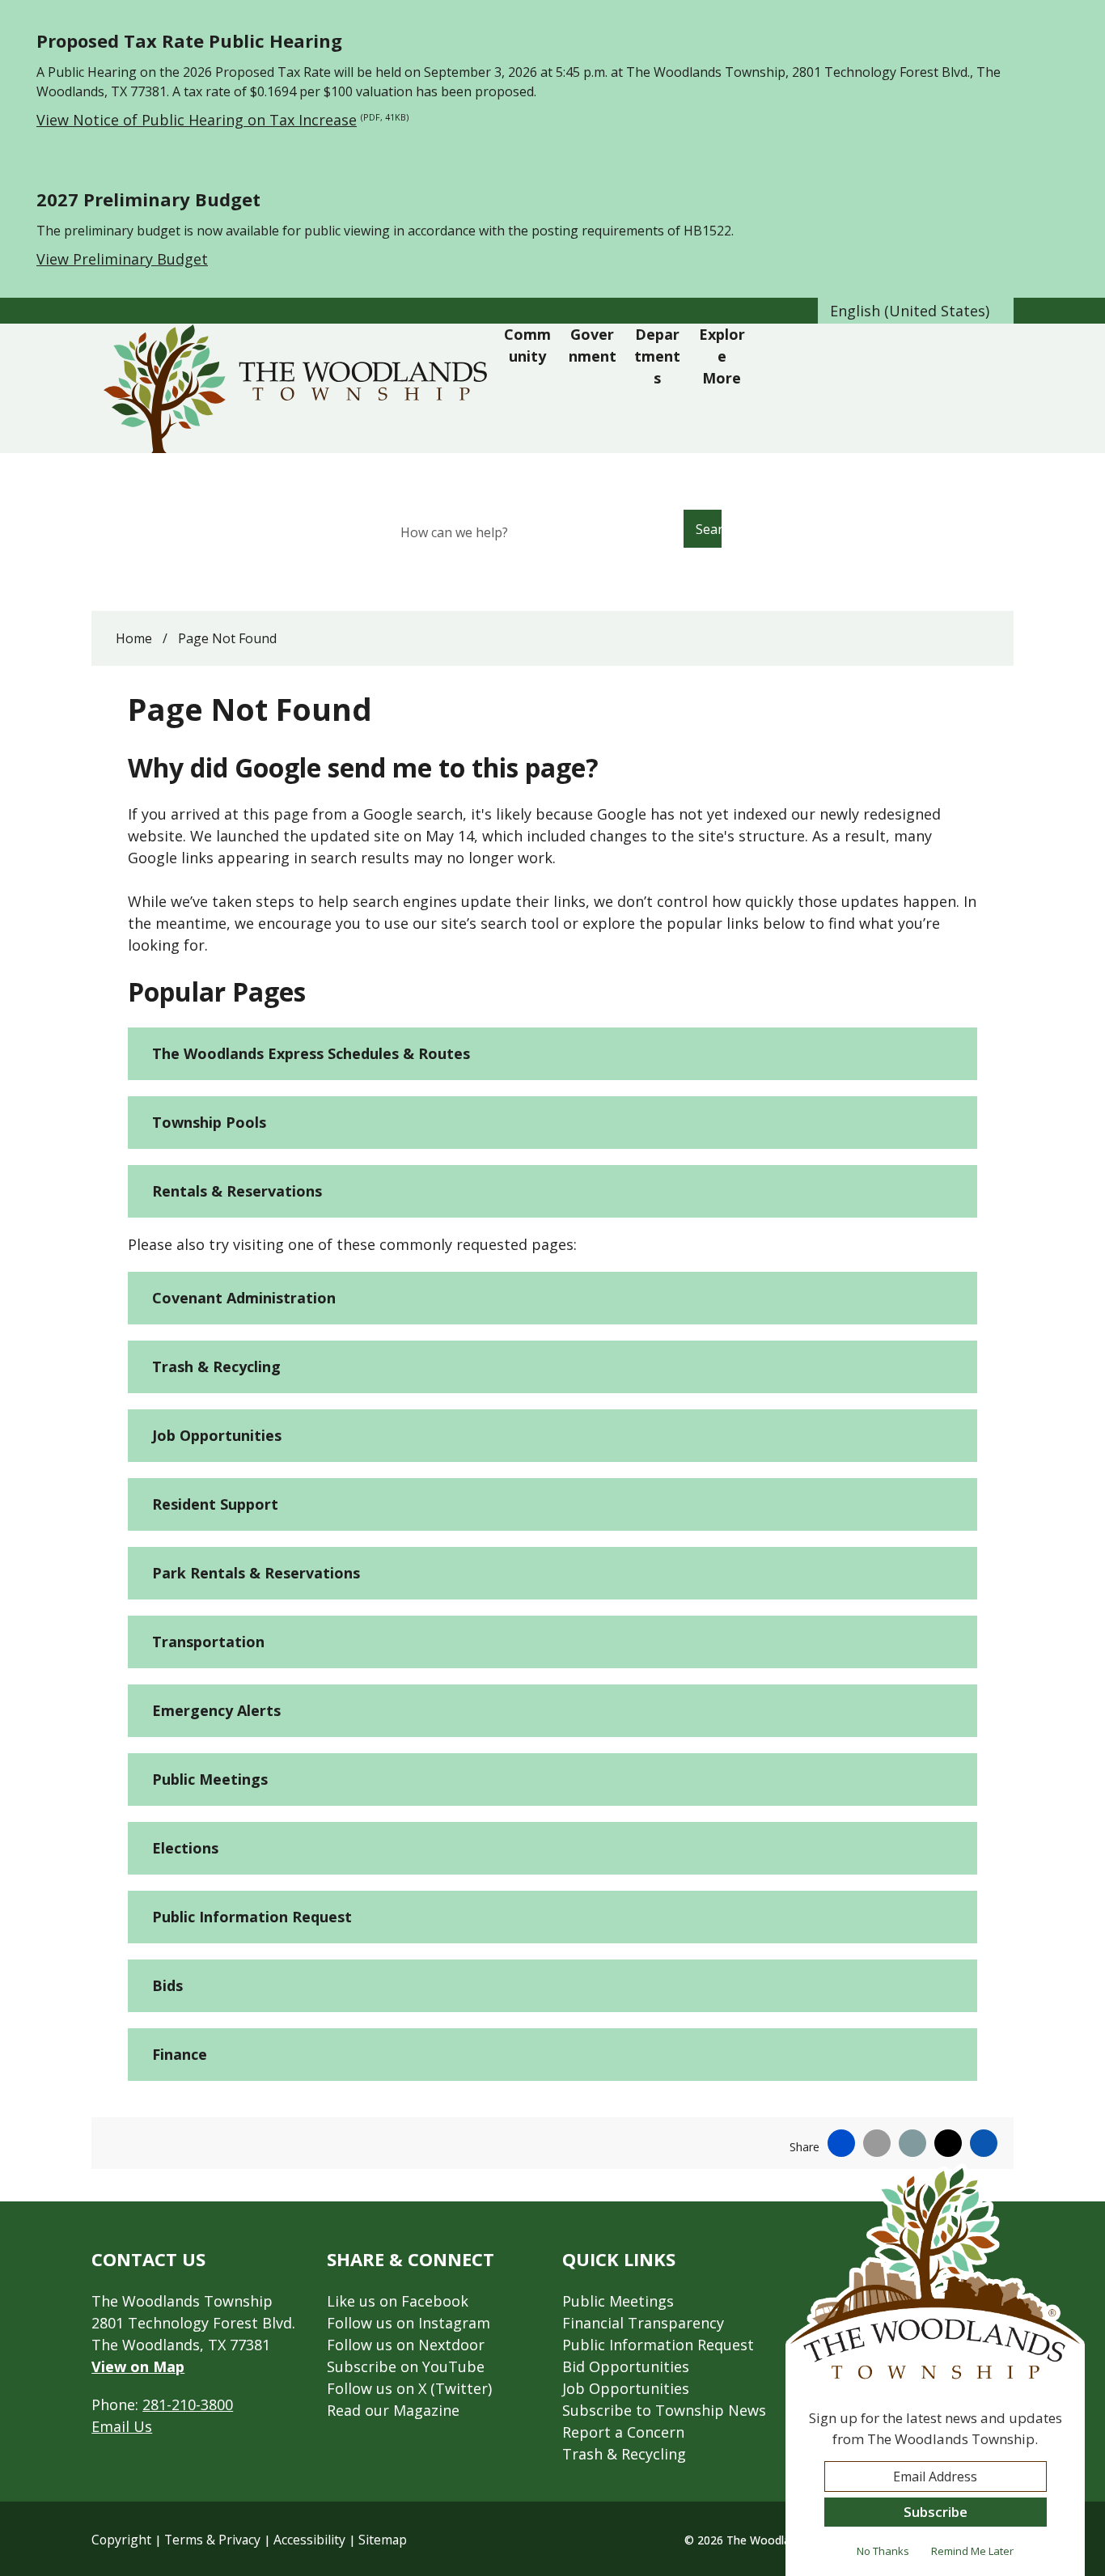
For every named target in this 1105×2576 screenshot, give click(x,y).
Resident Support (215, 1504)
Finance (180, 2054)
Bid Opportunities (626, 2366)
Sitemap (383, 2540)
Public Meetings (210, 1779)
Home (134, 638)
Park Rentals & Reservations (256, 1573)
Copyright (121, 2540)
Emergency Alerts (216, 1710)
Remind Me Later (972, 2551)
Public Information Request (252, 1917)
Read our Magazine (393, 2410)
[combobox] (916, 311)
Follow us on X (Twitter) (409, 2388)
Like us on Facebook (398, 2301)
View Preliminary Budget (122, 259)
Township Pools (209, 1122)
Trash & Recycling (216, 1366)
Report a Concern (623, 2432)
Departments (657, 356)
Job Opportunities (217, 1435)
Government (593, 345)
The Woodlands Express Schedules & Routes (311, 1053)
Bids (167, 1985)
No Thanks (883, 2551)
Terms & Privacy (212, 2540)
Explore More (722, 356)
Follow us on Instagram (409, 2323)
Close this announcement (1085, 18)
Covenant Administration (244, 1298)
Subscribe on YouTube (406, 2366)
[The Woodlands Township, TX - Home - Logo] (299, 388)
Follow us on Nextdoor (406, 2345)
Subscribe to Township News (664, 2410)
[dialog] (935, 2370)
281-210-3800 (188, 2404)
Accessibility (309, 2540)
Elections (185, 1848)
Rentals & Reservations (237, 1191)
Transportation (208, 1642)
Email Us (122, 2426)
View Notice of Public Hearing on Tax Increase (222, 120)
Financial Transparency (643, 2323)
